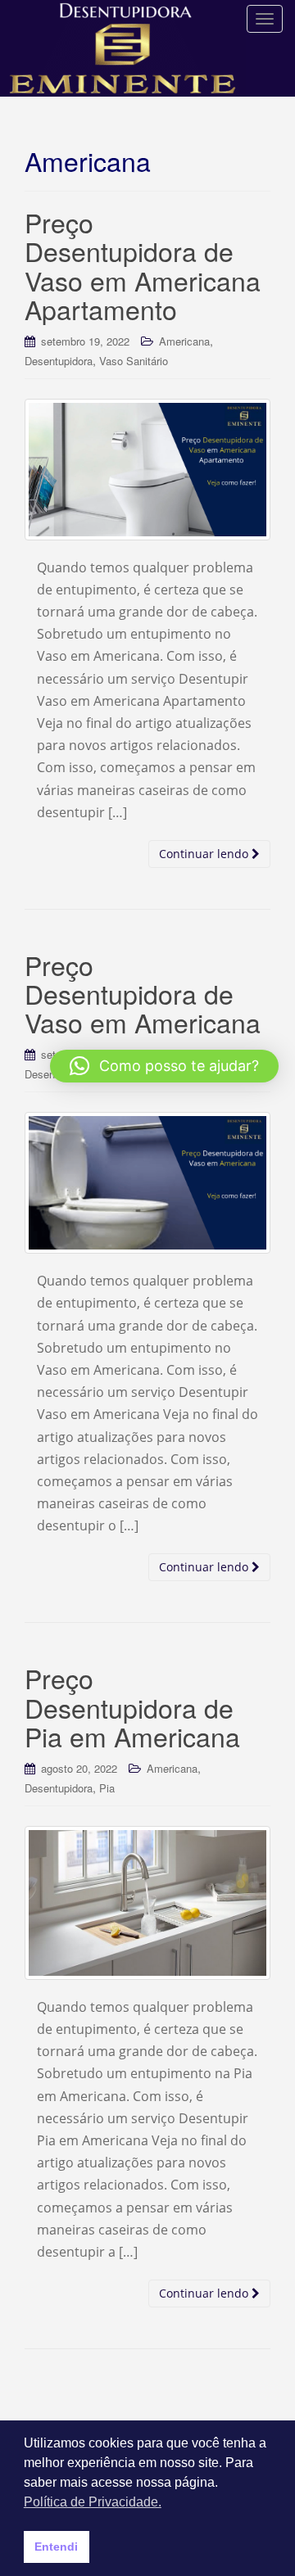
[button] (164, 1066)
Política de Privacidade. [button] (93, 2502)
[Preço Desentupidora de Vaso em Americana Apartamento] (147, 470)
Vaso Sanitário (134, 361)
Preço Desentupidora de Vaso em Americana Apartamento (143, 265)
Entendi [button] (56, 2547)
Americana (184, 341)
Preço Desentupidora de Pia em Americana (132, 1706)
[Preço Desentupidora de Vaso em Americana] (147, 1183)
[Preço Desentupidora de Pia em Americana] (147, 1903)
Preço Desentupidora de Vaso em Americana (143, 993)
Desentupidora (59, 361)
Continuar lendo (205, 854)
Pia (107, 1788)
